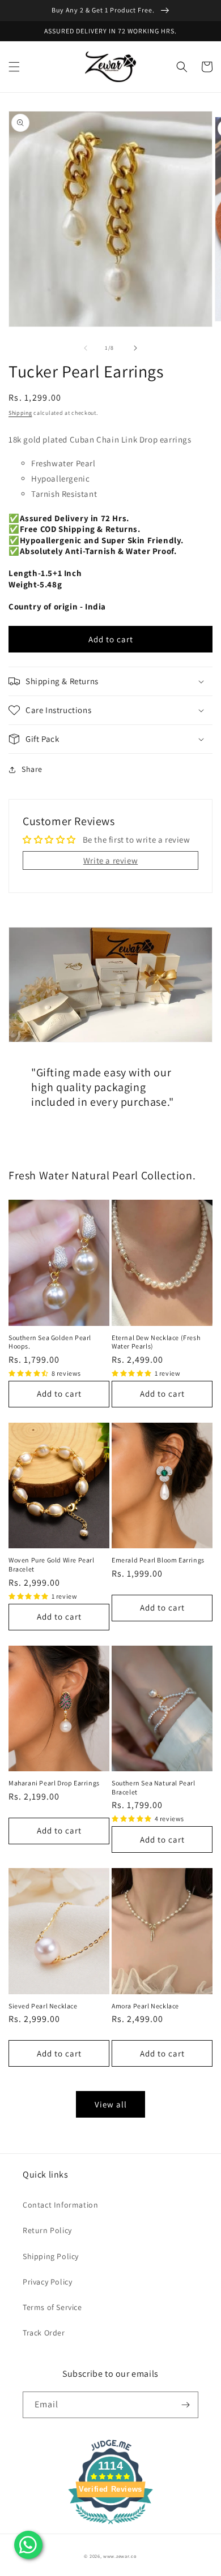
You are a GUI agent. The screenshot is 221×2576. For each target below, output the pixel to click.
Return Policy (47, 2230)
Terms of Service (52, 2307)
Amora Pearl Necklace (145, 2006)
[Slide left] (86, 348)
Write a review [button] (110, 860)
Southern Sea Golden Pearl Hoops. (50, 1342)
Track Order (44, 2333)
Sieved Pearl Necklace (43, 2006)
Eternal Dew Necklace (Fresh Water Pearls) (156, 1342)
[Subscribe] (185, 2405)
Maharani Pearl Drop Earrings (54, 1783)
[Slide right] (135, 348)
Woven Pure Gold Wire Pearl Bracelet (52, 1564)
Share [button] (32, 769)
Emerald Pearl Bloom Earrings (158, 1560)
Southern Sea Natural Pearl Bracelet (154, 1787)
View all (111, 2104)
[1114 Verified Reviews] (110, 2526)
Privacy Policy (47, 2282)
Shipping (20, 413)
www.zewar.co (120, 2556)
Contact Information (60, 2205)
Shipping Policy (51, 2256)
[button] (14, 67)
